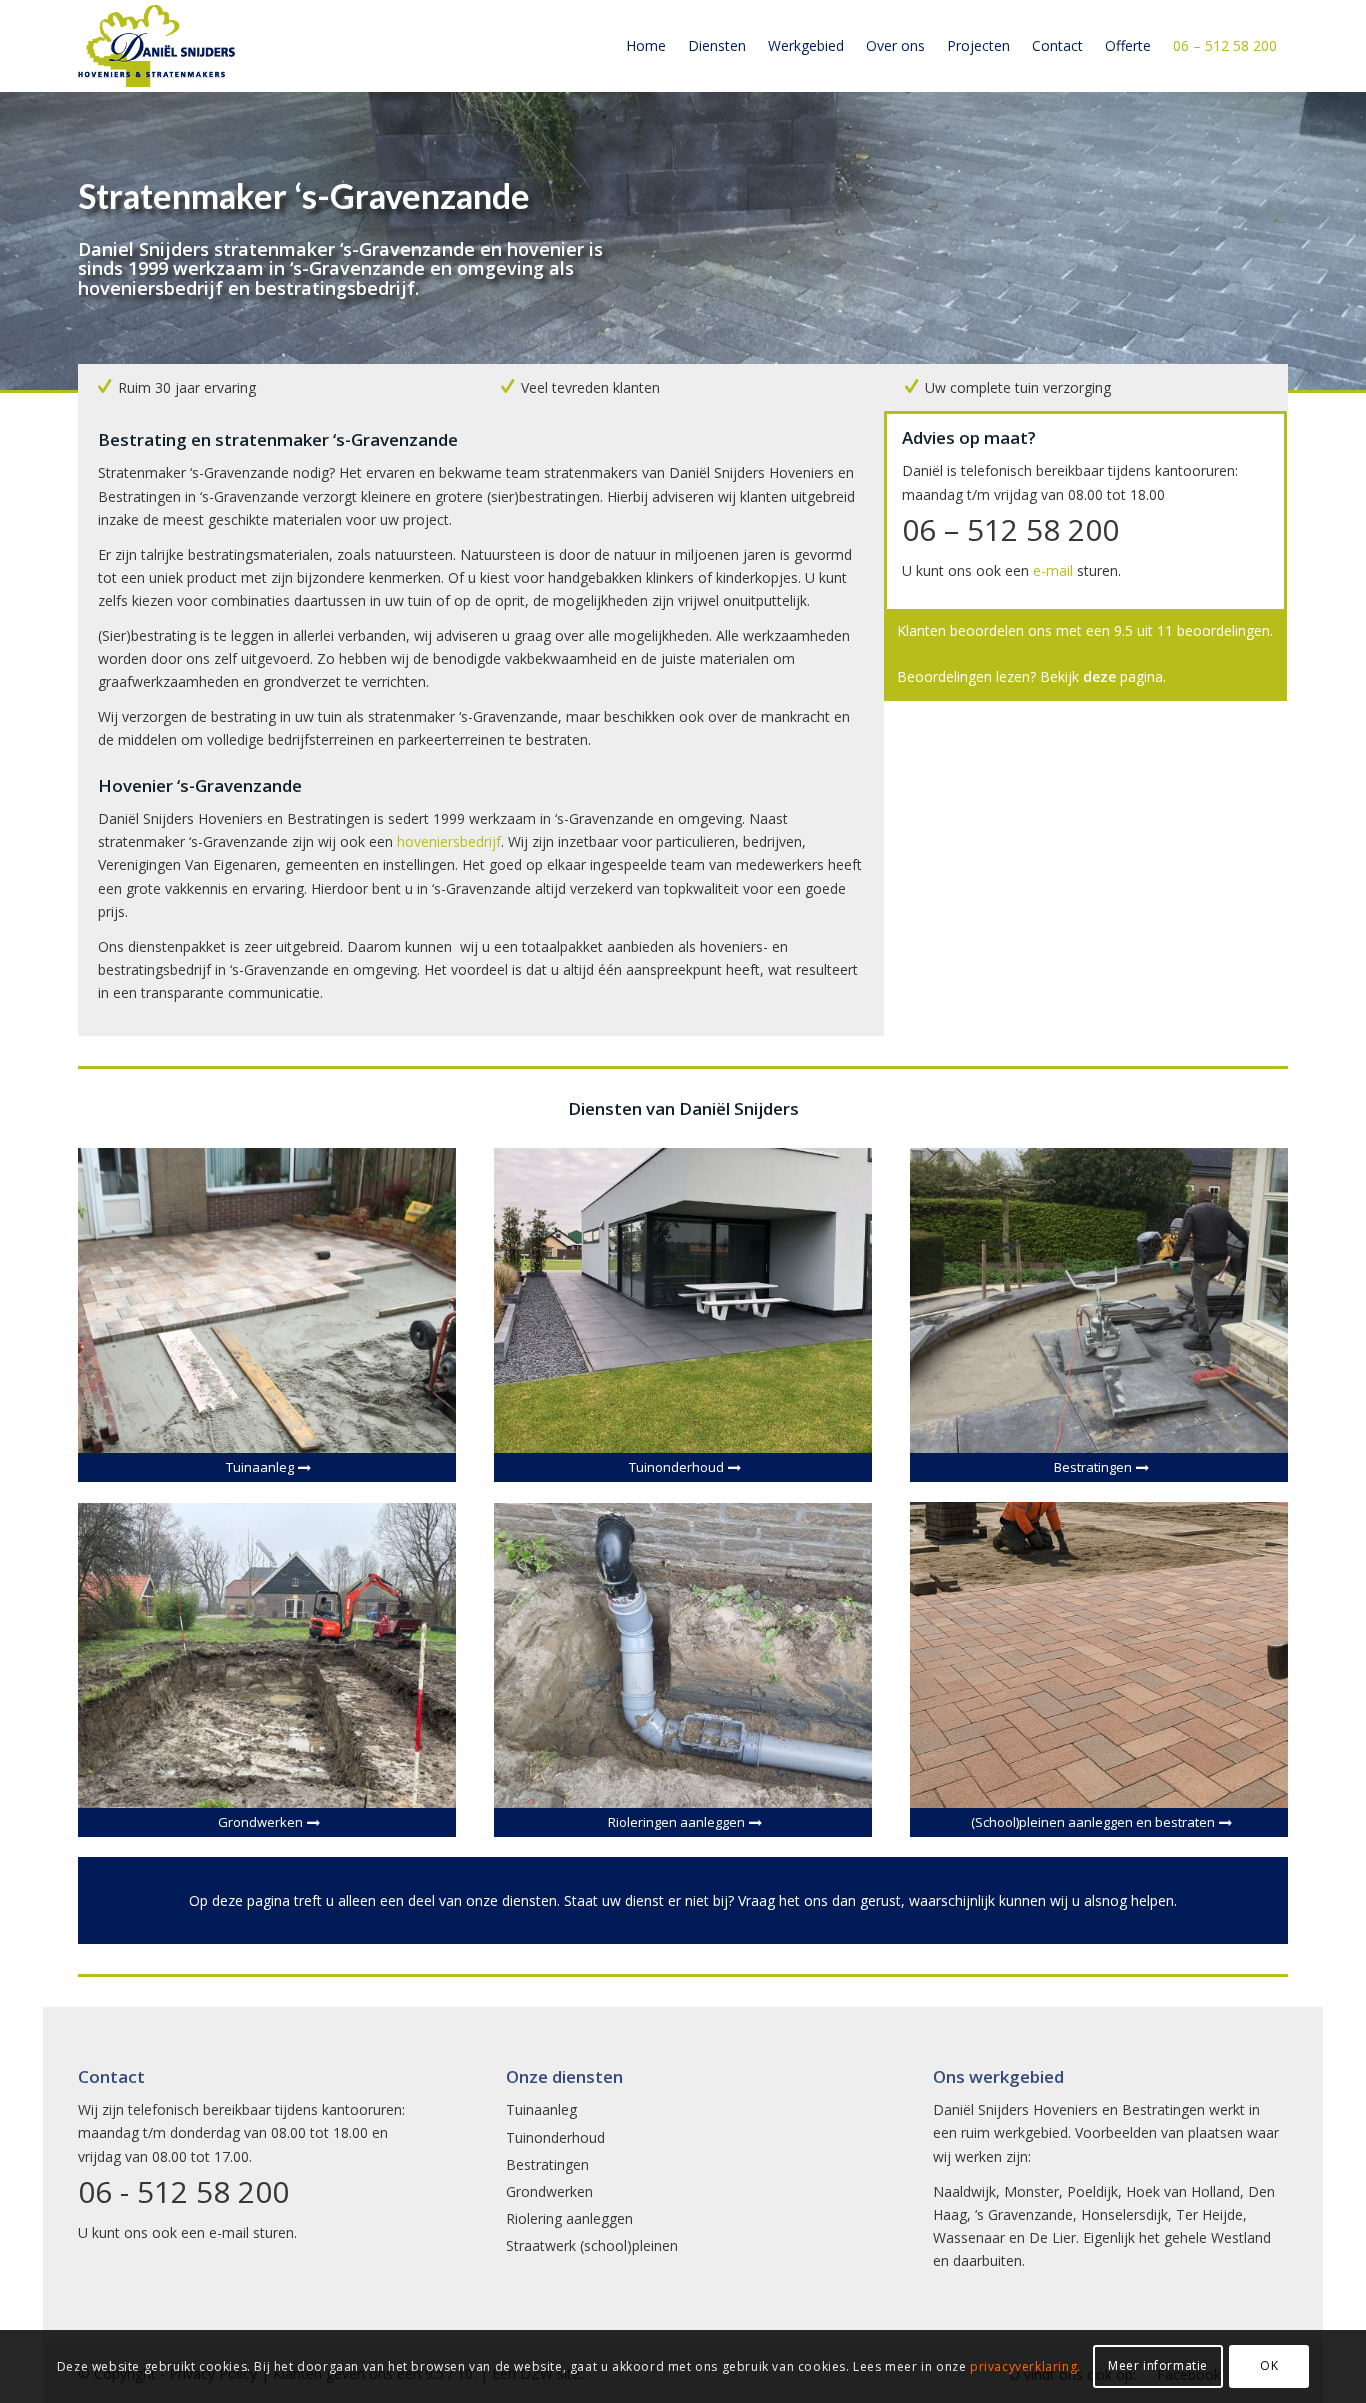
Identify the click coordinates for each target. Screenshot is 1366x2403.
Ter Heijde (1209, 2214)
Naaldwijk (964, 2191)
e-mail (1053, 570)
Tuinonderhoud (555, 2137)
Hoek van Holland (1183, 2191)
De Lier (1052, 2237)
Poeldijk (1092, 2191)
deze (1099, 676)
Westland (1241, 2237)
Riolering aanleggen (569, 2218)
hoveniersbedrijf (449, 841)
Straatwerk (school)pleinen (592, 2245)
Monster (1031, 2191)
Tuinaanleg (541, 2109)
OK (1269, 2365)
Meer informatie (1158, 2365)
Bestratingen (547, 2164)
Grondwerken (549, 2191)
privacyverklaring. (1025, 2366)
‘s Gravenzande (1024, 2214)
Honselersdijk (1124, 2214)
